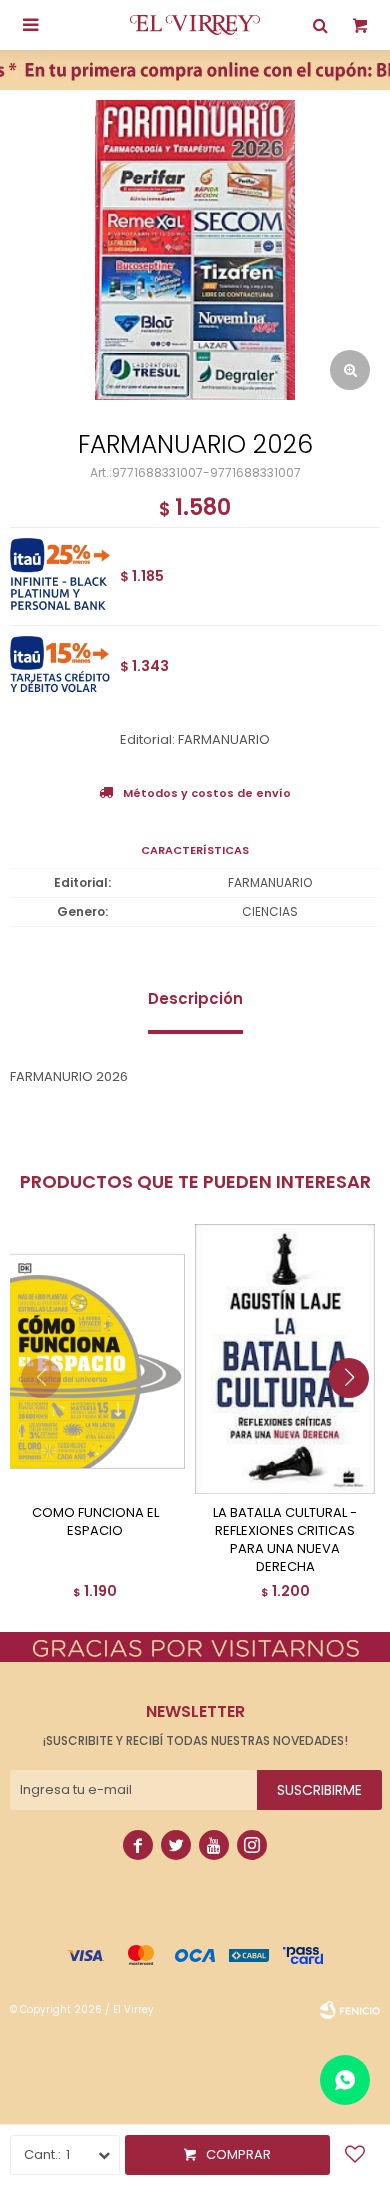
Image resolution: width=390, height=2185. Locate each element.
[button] (356, 1418)
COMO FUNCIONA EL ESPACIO (95, 1522)
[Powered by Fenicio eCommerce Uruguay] (350, 2010)
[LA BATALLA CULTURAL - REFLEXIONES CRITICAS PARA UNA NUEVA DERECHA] (285, 1359)
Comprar (238, 2154)
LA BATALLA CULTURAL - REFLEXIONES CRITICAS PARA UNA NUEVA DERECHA (285, 1540)
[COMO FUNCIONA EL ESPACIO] (95, 1359)
